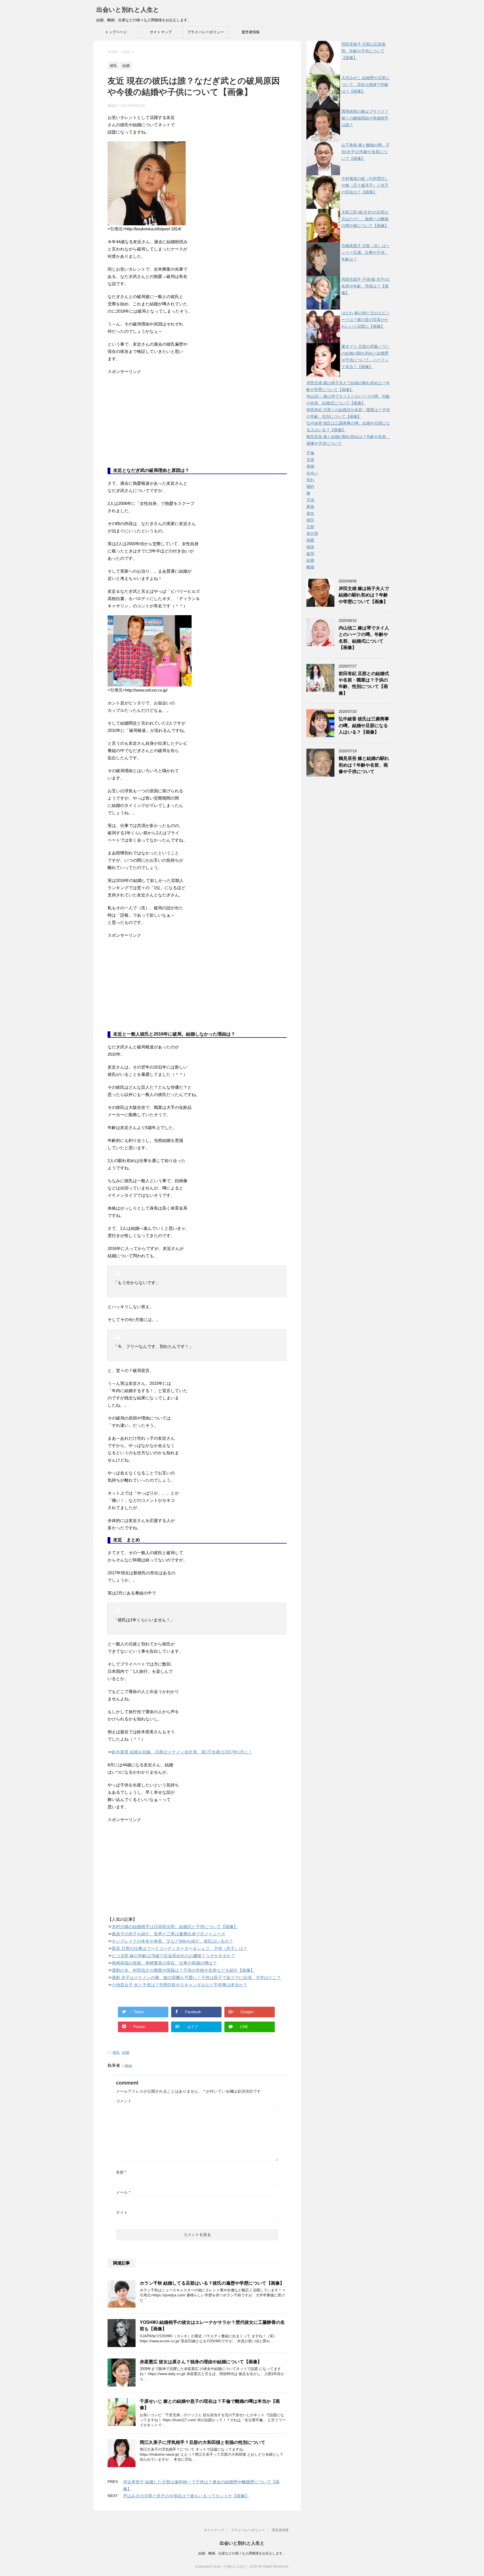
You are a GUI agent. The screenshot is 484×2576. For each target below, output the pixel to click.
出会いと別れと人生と (128, 10)
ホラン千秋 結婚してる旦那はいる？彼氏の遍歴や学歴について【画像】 (212, 2283)
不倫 (310, 453)
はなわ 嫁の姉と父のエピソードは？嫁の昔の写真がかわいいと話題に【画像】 (366, 320)
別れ (310, 480)
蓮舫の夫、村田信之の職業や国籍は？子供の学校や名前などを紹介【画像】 (183, 1970)
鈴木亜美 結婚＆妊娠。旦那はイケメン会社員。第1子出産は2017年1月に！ (182, 1752)
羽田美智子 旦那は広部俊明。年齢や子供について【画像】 (364, 51)
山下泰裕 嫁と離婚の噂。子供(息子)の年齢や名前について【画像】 (366, 152)
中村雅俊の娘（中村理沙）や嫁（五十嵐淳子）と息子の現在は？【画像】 (365, 185)
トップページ (116, 32)
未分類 (312, 533)
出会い (312, 473)
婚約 (310, 486)
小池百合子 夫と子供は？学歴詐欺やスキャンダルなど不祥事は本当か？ (180, 1985)
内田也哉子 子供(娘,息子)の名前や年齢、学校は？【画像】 (366, 286)
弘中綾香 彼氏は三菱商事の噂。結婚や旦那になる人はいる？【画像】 (364, 725)
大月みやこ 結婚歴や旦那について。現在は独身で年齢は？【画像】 (366, 85)
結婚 (126, 2052)
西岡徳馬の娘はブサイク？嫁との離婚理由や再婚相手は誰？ (365, 118)
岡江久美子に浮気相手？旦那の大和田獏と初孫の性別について (203, 2442)
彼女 (310, 513)
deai (128, 2065)
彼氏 (116, 2052)
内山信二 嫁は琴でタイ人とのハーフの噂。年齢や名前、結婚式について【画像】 (364, 638)
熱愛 (310, 540)
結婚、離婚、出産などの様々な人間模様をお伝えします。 (242, 2553)
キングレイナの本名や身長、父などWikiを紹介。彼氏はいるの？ (172, 1941)
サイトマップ (161, 32)
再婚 (310, 466)
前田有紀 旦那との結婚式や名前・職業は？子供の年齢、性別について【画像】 (364, 683)
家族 (310, 507)
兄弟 (310, 460)
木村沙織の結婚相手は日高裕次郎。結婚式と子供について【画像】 (175, 1927)
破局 (310, 554)
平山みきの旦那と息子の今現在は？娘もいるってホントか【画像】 (186, 2496)
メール (123, 2192)
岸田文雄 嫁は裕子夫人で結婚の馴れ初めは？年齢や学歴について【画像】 (364, 595)
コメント (124, 2101)
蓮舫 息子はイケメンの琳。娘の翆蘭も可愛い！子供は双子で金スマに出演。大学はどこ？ (196, 1977)
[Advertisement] (150, 425)
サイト (122, 2212)
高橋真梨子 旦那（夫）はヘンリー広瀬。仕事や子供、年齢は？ (366, 252)
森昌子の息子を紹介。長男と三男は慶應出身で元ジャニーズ (168, 1934)
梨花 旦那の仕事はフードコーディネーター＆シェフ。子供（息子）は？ (180, 1948)
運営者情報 (251, 32)
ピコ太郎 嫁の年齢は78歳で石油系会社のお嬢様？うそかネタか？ (173, 1956)
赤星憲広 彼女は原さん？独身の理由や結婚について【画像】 (201, 2362)
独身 (310, 547)
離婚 (310, 567)
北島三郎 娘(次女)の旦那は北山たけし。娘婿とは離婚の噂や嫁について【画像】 (365, 219)
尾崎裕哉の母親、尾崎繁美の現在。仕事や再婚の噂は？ (164, 1963)
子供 (310, 500)
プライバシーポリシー (206, 32)
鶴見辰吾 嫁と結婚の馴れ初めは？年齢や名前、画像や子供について (364, 765)
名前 (121, 2172)
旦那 (310, 527)
